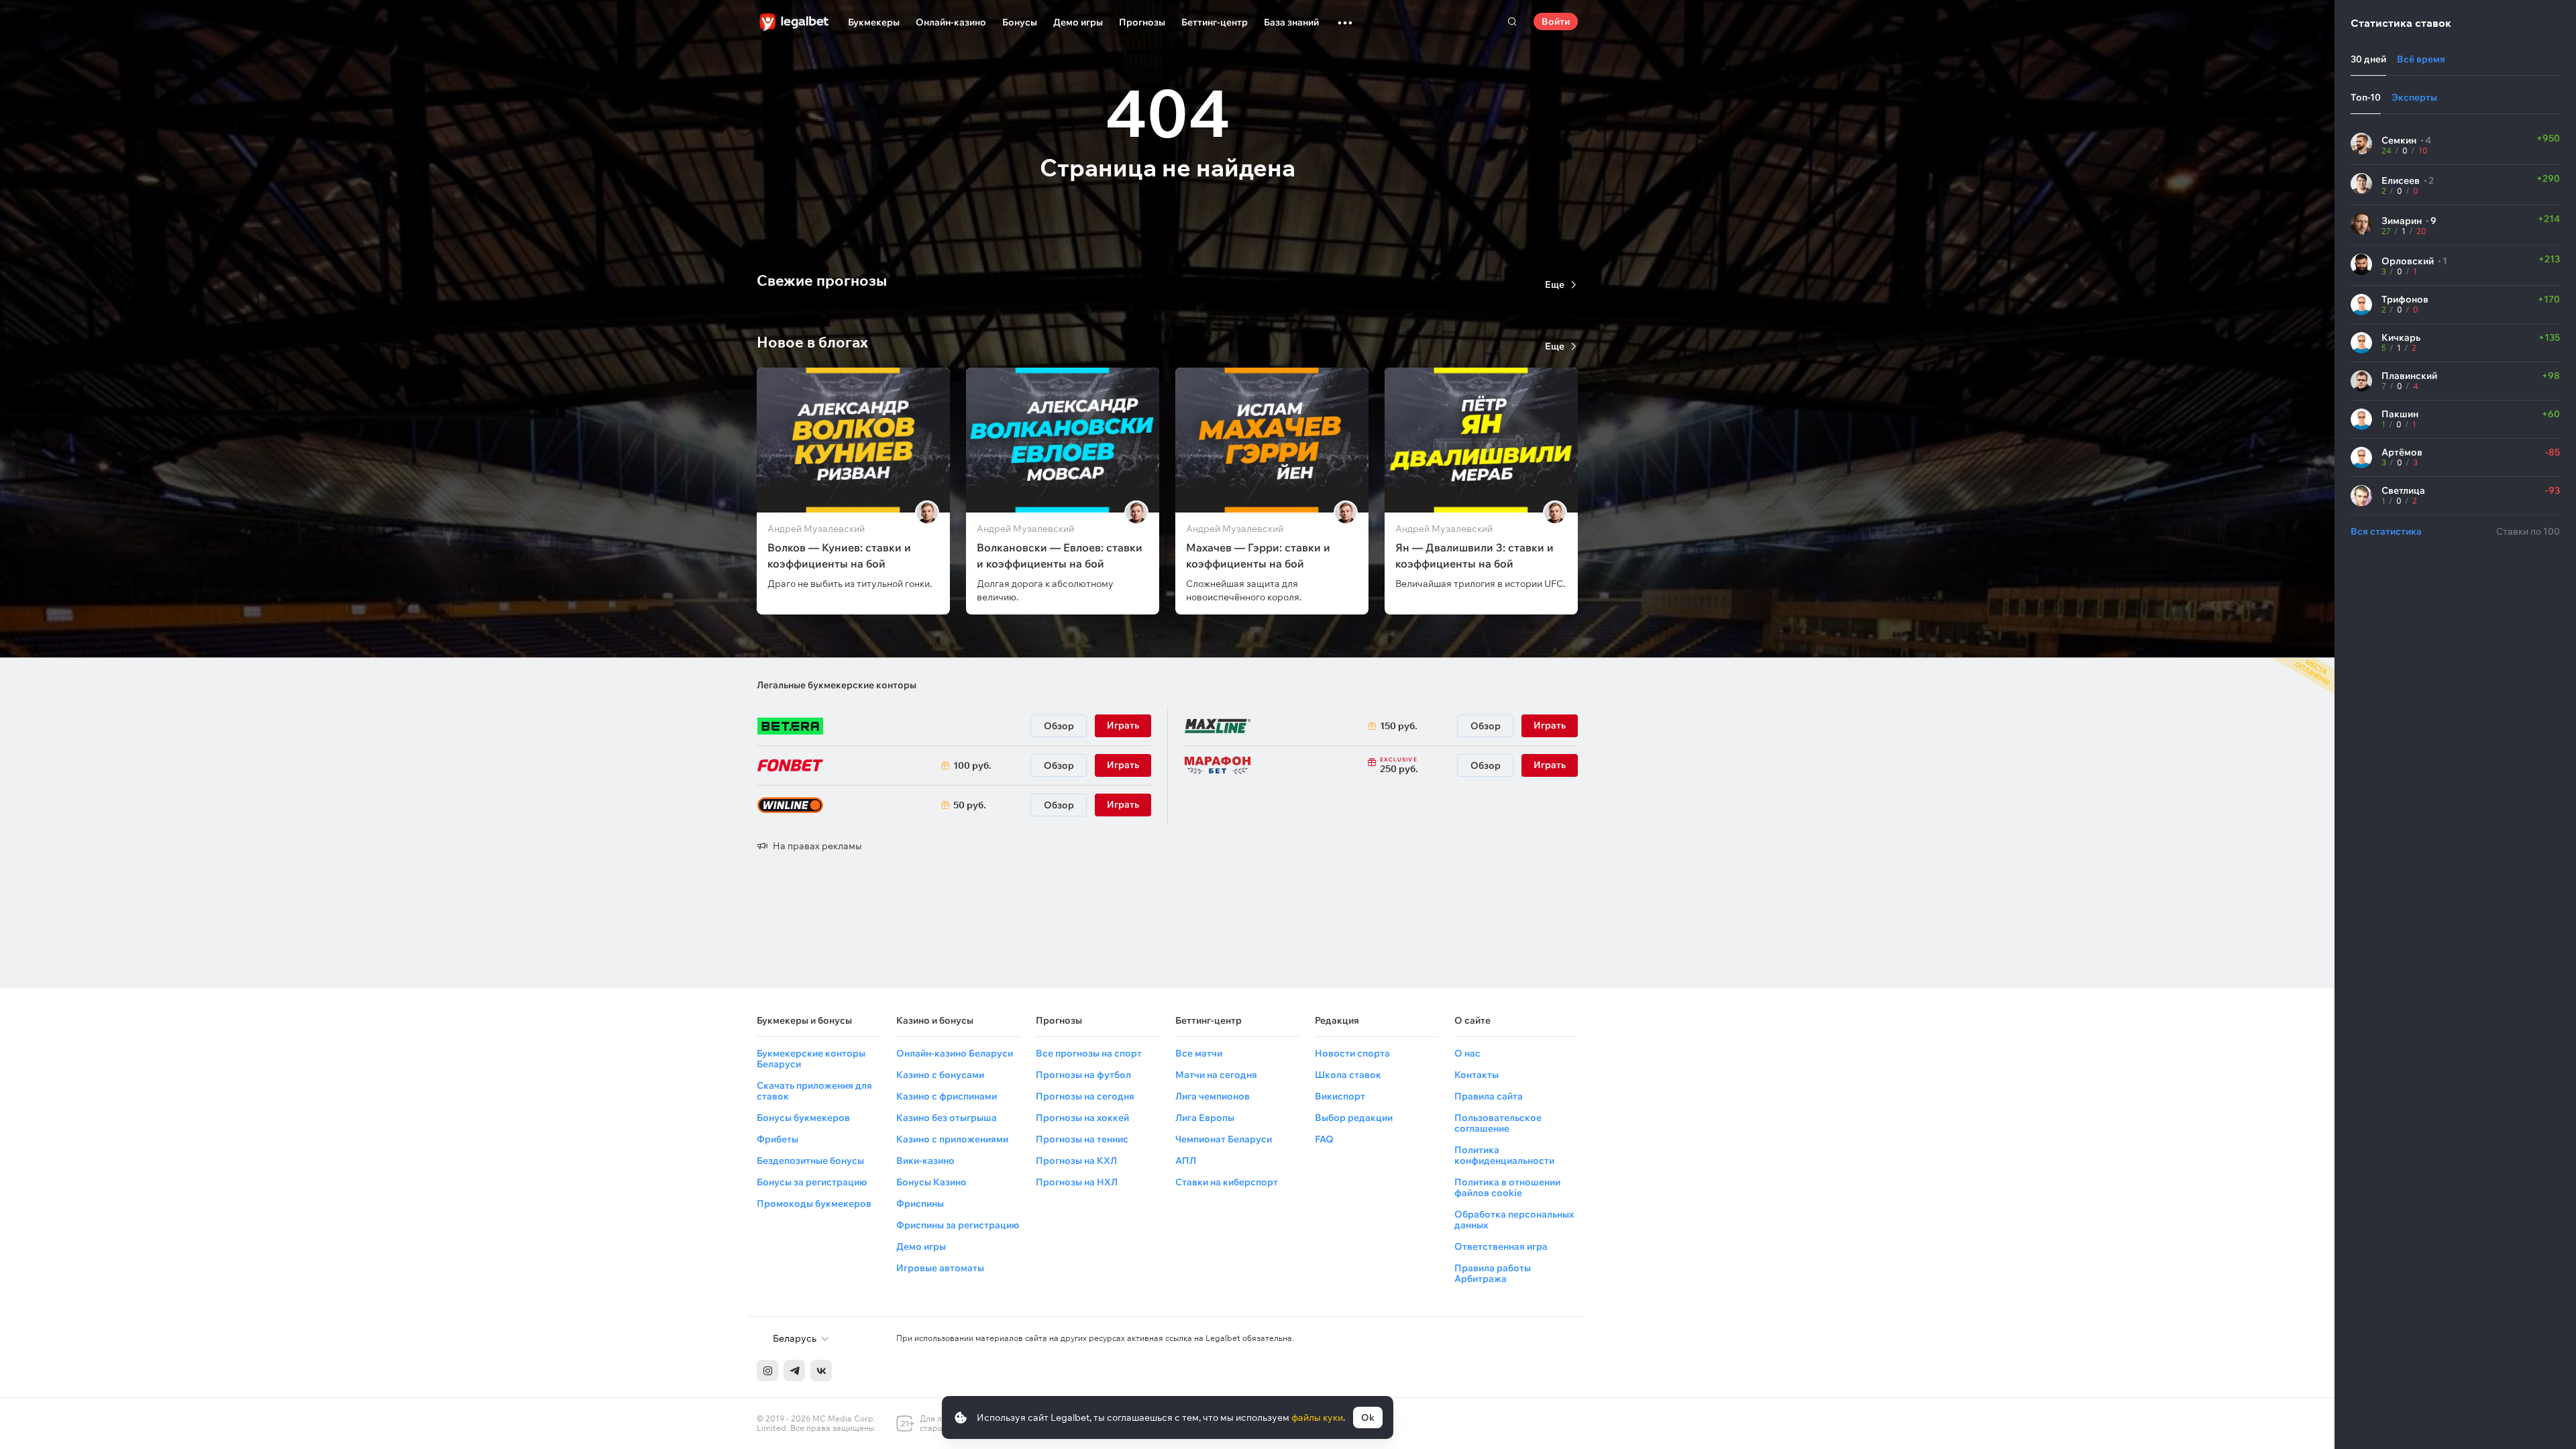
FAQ (1324, 1139)
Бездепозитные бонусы (810, 1161)
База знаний (1291, 22)
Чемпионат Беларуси (1224, 1139)
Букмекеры (874, 22)
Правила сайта (1489, 1096)
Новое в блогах (812, 342)
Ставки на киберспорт (1227, 1182)
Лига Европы (1205, 1118)
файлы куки (1317, 1417)
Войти (1556, 21)
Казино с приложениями (952, 1139)
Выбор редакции (1354, 1118)
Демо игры (1078, 22)
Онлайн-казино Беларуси (955, 1053)
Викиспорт (1340, 1096)
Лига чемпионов (1213, 1096)
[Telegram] (794, 1371)
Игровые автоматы (940, 1268)
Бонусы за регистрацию (812, 1182)
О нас (1467, 1053)
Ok (1368, 1417)
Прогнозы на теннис (1082, 1139)
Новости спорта (1352, 1053)
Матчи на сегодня (1216, 1075)
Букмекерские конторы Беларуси (811, 1059)
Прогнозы (1142, 22)
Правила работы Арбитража (1493, 1273)
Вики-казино (925, 1161)
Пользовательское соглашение (1498, 1123)
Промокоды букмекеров (814, 1203)
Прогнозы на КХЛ (1076, 1161)
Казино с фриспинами (947, 1096)
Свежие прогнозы (822, 280)
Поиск (1512, 21)
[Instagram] (767, 1371)
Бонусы (1020, 22)
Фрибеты (777, 1139)
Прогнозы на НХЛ (1077, 1182)
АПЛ (1186, 1161)
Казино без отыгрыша (947, 1118)
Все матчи (1199, 1053)
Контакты (1477, 1075)
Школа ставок (1348, 1075)
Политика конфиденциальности (1504, 1155)
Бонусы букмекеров (803, 1118)
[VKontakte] (821, 1371)
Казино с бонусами (940, 1075)
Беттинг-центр (1215, 22)
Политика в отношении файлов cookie (1507, 1187)
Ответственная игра (1501, 1246)
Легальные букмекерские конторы (837, 685)
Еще (1555, 284)
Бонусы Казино (931, 1182)
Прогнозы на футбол (1083, 1075)
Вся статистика (2386, 531)
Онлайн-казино (951, 22)
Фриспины (920, 1203)
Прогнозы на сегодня (1085, 1096)
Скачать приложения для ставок (814, 1091)
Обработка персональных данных (1514, 1220)
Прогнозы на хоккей (1082, 1118)
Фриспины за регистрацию (958, 1225)
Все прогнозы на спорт (1089, 1053)
